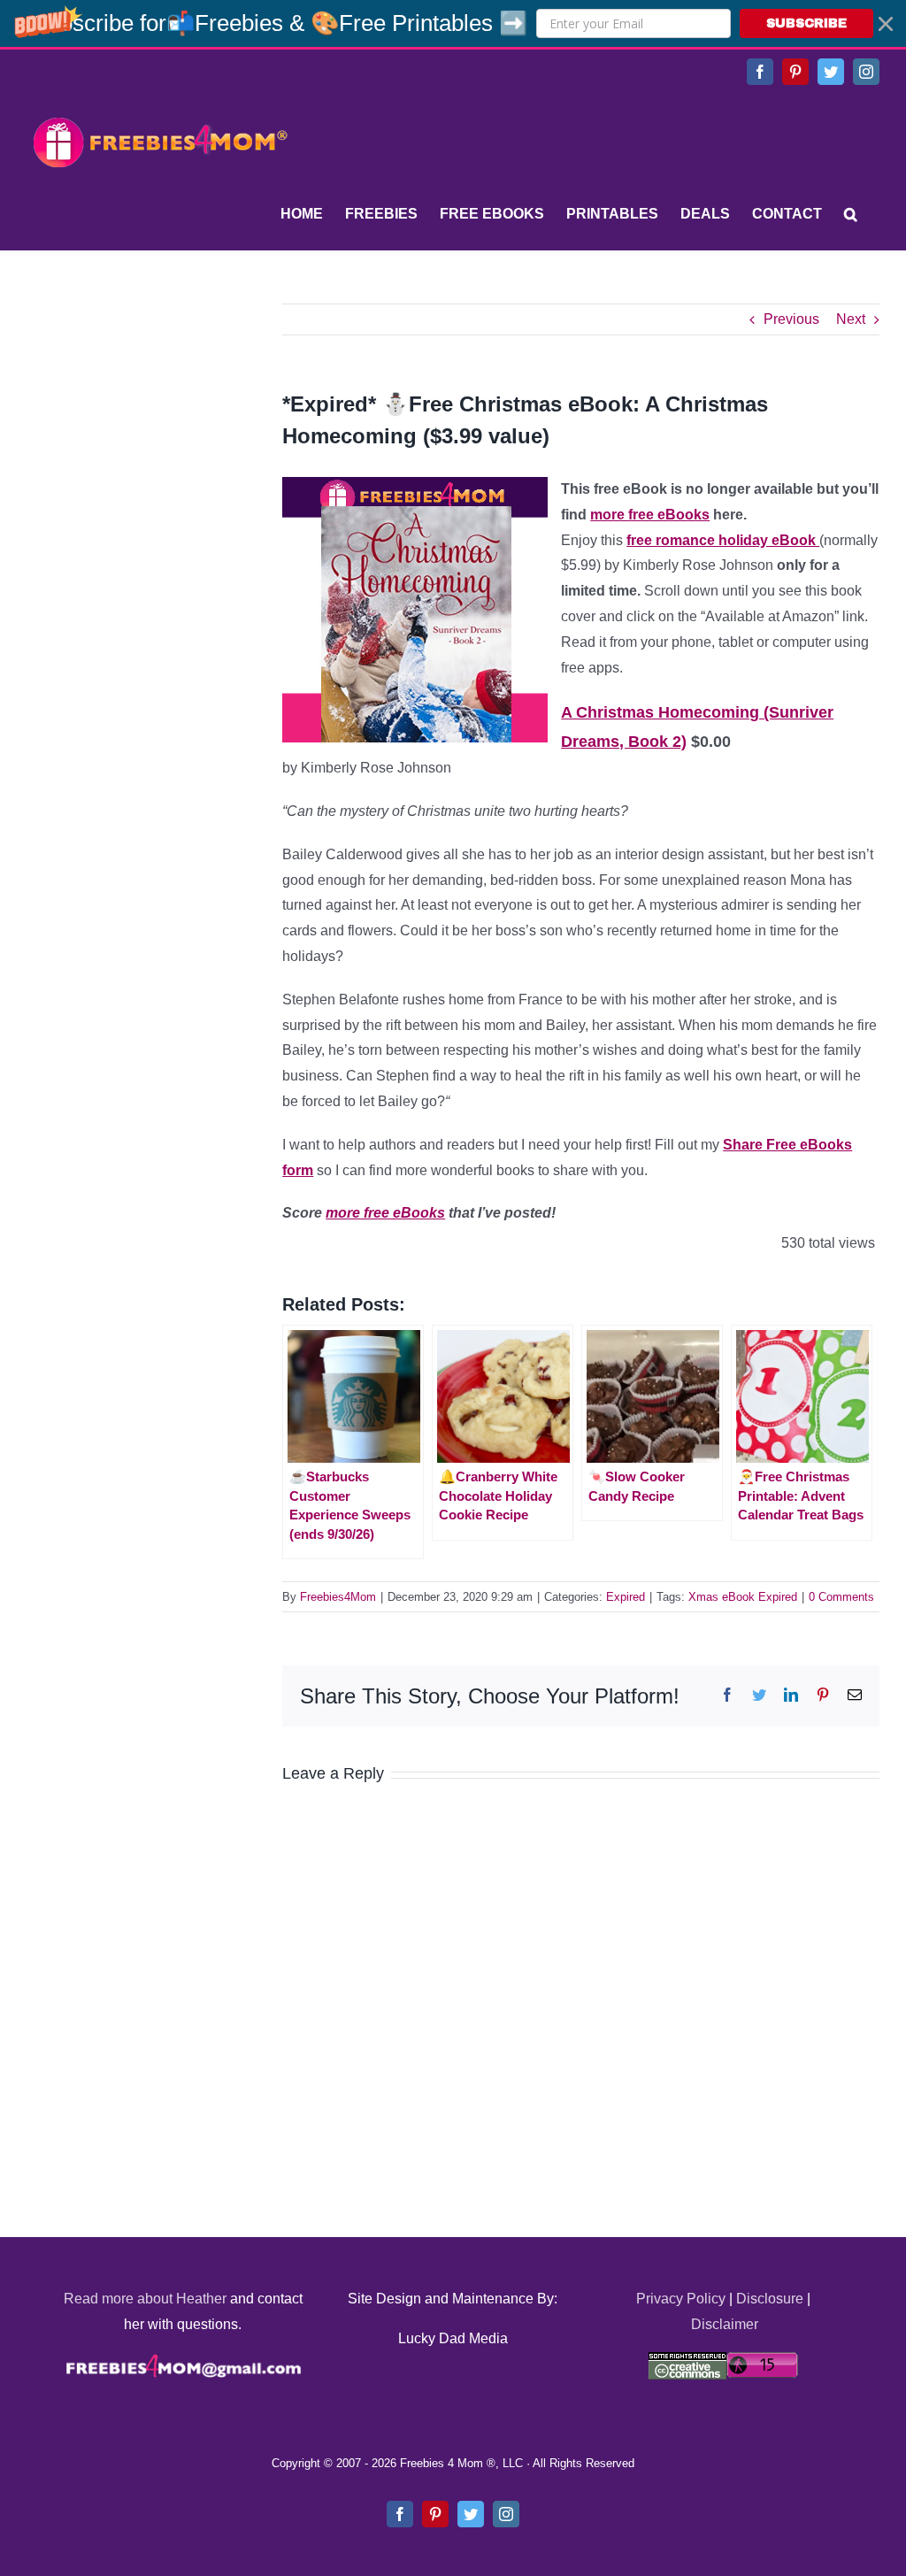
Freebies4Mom (338, 1597)
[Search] (851, 214)
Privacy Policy (681, 2299)
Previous (791, 319)
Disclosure (770, 2299)
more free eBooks (650, 515)
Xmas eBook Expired (743, 1597)
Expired (626, 1597)
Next (851, 319)
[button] (453, 23)
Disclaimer (725, 2324)
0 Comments (841, 1597)
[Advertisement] (159, 414)
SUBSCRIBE (806, 23)
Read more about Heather (145, 2299)
